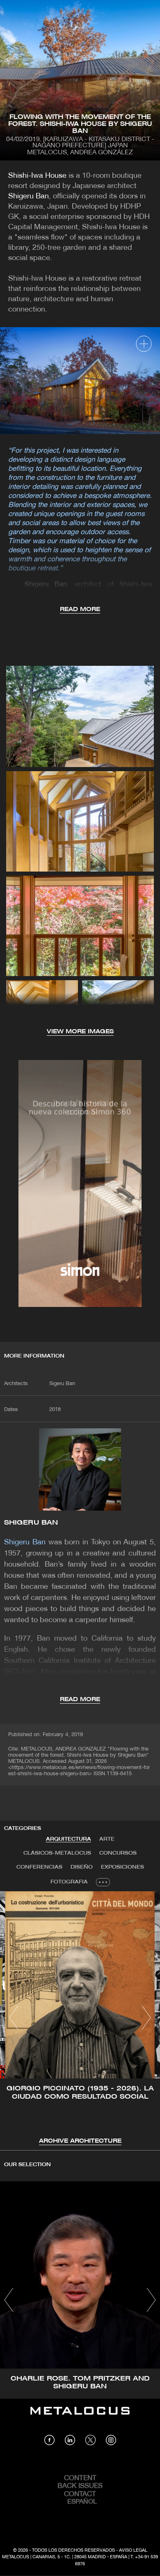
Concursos (118, 1853)
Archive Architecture (80, 2141)
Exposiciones (122, 1867)
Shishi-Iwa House (37, 176)
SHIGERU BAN (31, 1523)
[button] (14, 2018)
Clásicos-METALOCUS (57, 1853)
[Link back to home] (80, 2417)
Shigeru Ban (29, 196)
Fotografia (69, 1882)
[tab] (69, 1839)
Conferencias (39, 1867)
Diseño (82, 1867)
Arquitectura (69, 1839)
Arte (107, 1839)
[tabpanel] (80, 2019)
